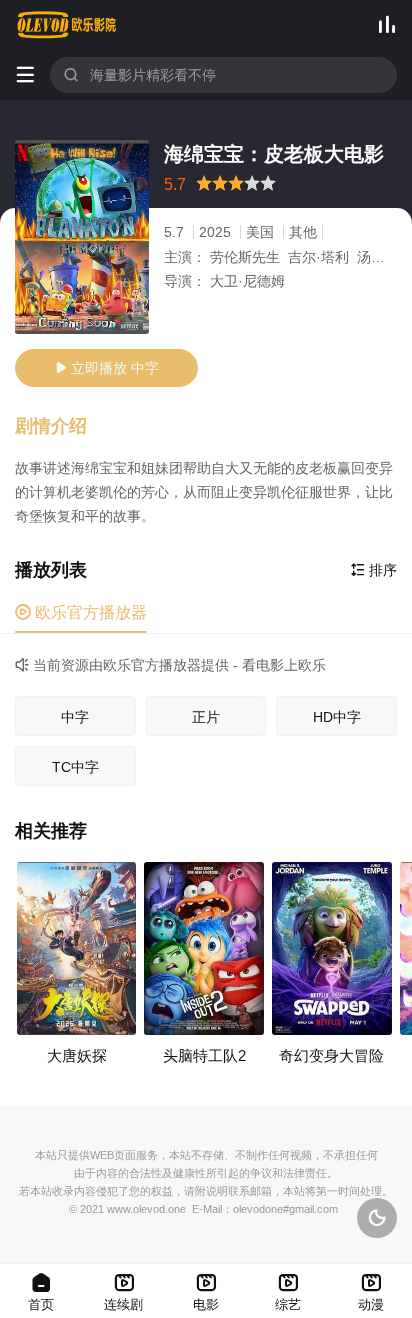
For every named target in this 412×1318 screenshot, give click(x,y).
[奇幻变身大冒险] (332, 948)
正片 (206, 717)
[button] (61, 427)
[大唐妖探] (77, 948)
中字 (75, 717)
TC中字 (75, 767)
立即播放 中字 (107, 368)
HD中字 (337, 717)
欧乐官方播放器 (81, 612)
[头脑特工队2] (204, 948)
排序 (374, 570)
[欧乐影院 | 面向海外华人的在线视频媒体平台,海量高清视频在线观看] (67, 25)
